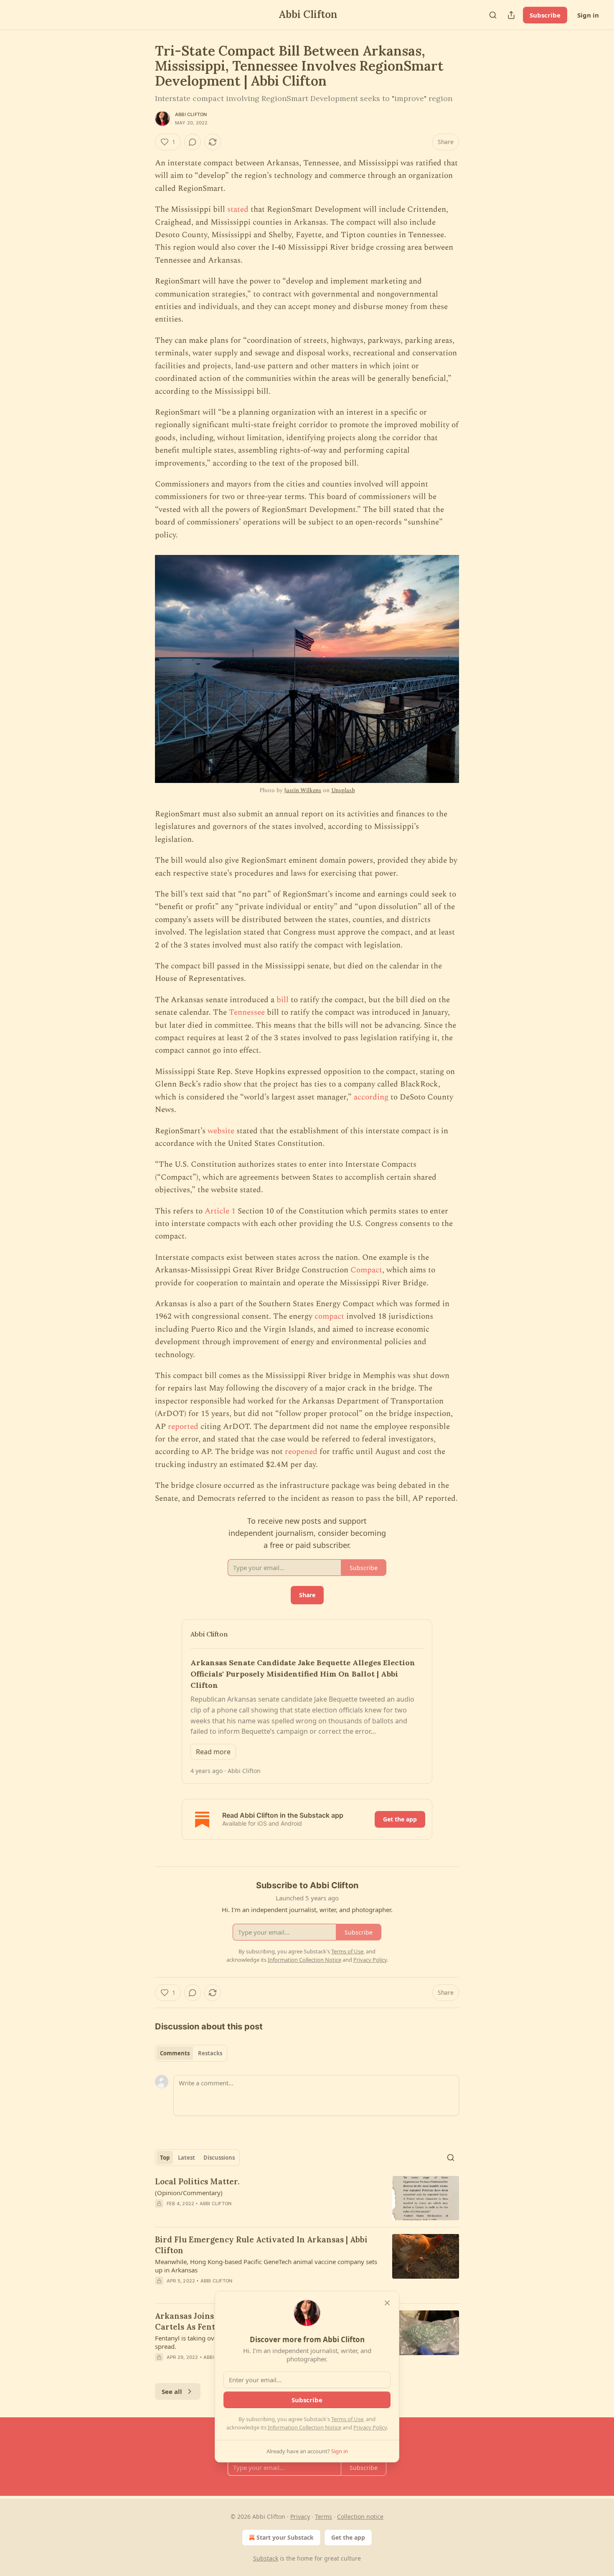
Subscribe (545, 15)
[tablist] (191, 2053)
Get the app (400, 1819)
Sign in (588, 15)
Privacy (300, 2516)
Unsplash (343, 790)
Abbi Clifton (191, 114)
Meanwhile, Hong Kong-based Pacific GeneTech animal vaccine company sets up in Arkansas (266, 2266)
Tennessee (247, 1012)
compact (329, 1316)
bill (283, 1000)
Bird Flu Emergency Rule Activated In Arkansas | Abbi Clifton (261, 2245)
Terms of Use (347, 2419)
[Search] (493, 15)
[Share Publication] (511, 15)
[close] (387, 2303)
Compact (366, 1270)
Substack (266, 2558)
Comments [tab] (175, 2053)
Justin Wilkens (303, 790)
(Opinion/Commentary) (189, 2193)
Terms (323, 2516)
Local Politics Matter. (197, 2181)
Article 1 (220, 1211)
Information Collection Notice (304, 2427)
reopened (301, 1452)
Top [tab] (165, 2158)
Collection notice (360, 2516)
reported (183, 1427)
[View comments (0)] (193, 142)
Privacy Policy (370, 2427)
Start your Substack (285, 2537)
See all (172, 2391)
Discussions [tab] (219, 2158)
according (371, 1097)
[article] (307, 2198)
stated (238, 209)
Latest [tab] (186, 2158)
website (221, 1131)
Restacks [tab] (210, 2053)
